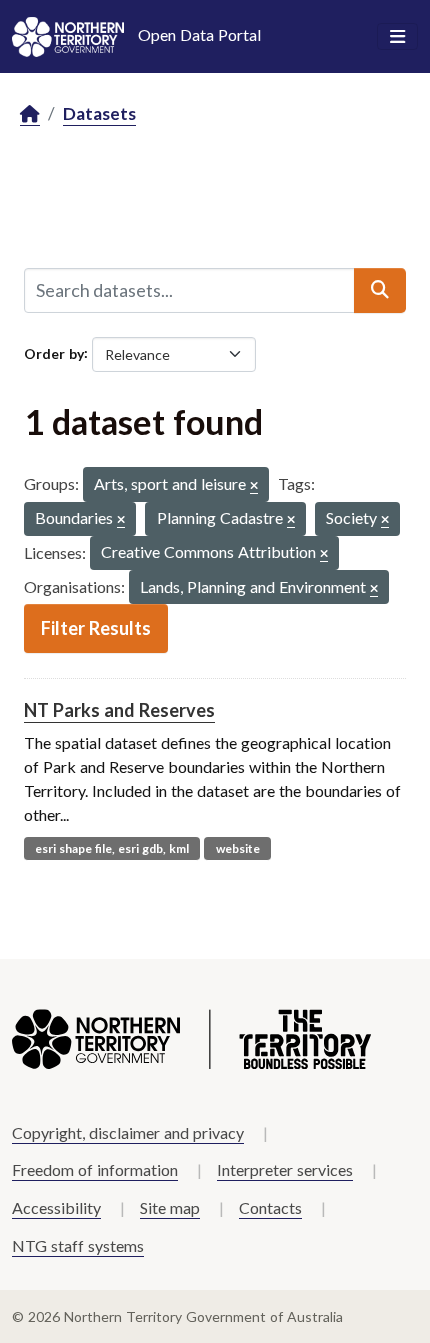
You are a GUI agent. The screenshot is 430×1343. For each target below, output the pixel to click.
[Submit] (380, 290)
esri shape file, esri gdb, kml (112, 848)
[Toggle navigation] (397, 37)
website (238, 848)
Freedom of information (95, 1169)
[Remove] (254, 486)
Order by (54, 352)
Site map (170, 1207)
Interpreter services (285, 1169)
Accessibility (56, 1207)
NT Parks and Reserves (119, 710)
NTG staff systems (78, 1245)
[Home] (30, 114)
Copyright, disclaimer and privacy (128, 1132)
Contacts (270, 1207)
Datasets (99, 113)
